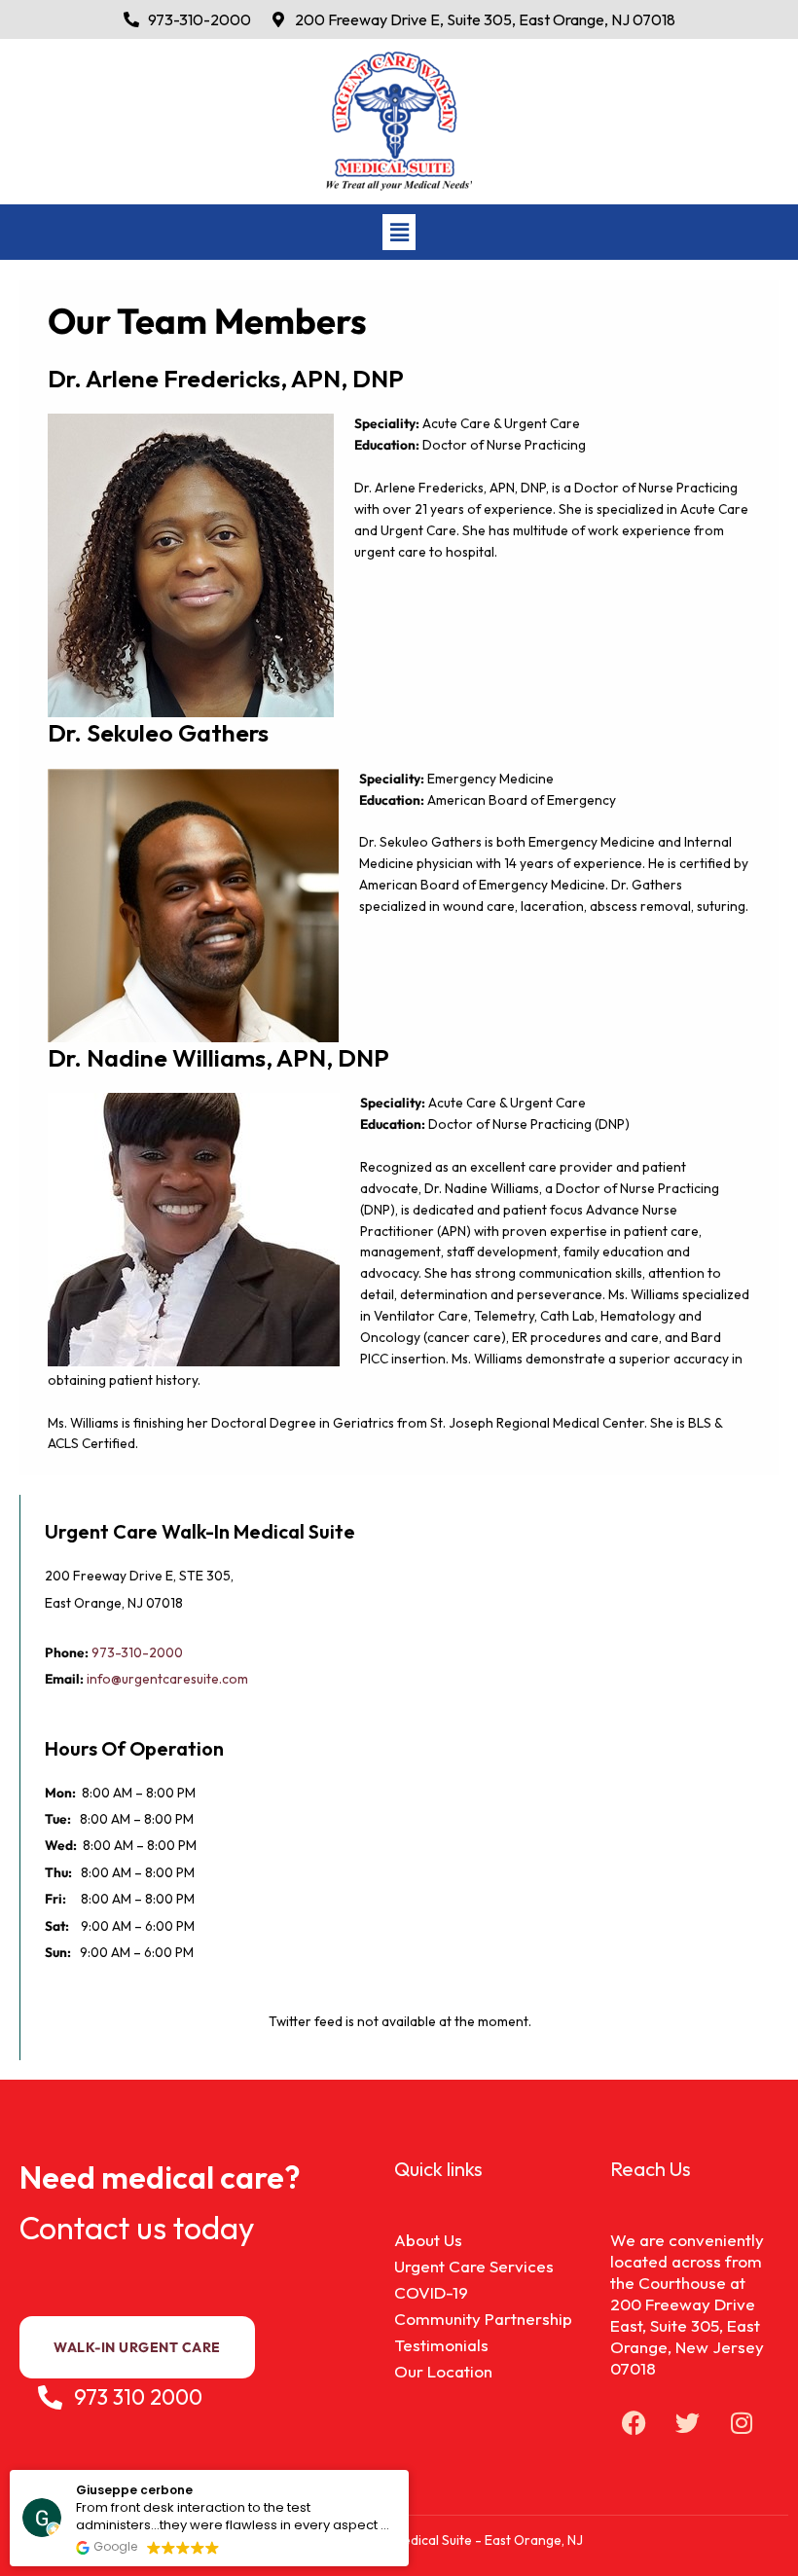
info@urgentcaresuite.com (169, 1679)
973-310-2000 (137, 1652)
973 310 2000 (138, 2397)
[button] (399, 232)
